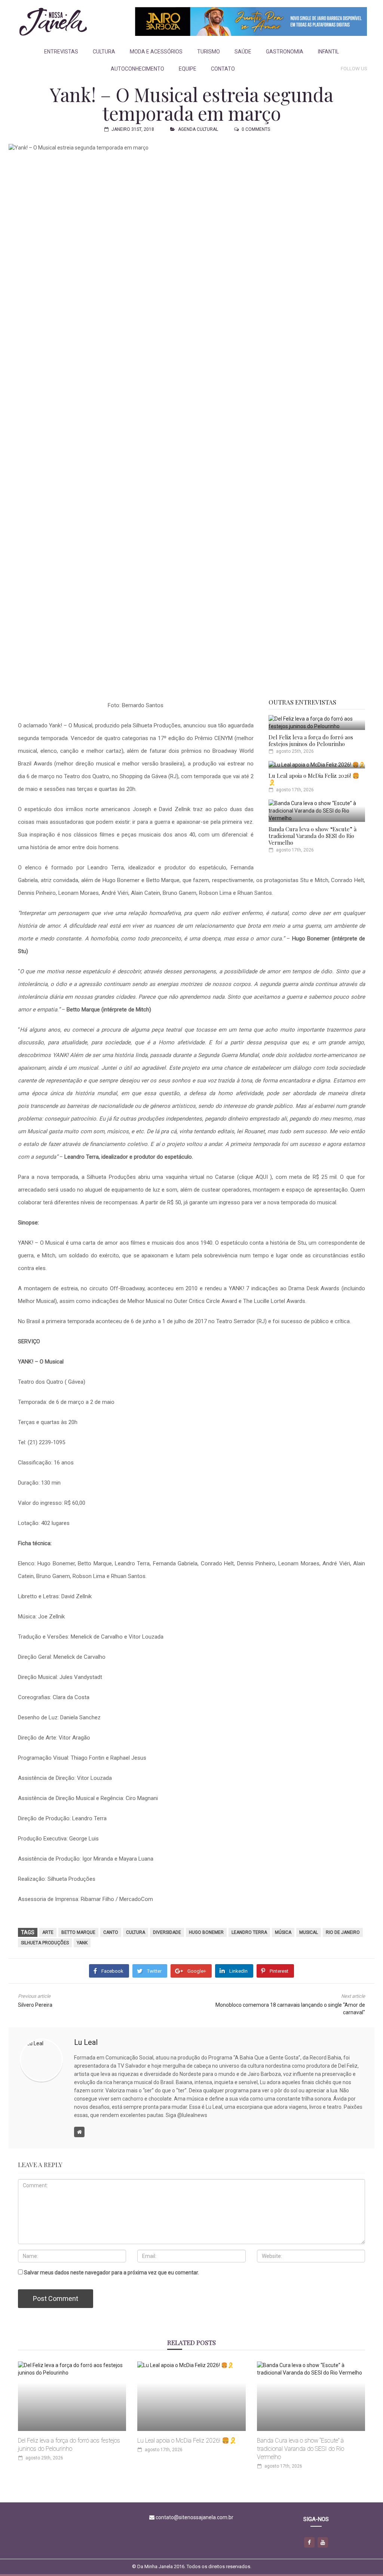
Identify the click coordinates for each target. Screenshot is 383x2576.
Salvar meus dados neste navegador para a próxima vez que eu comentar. (111, 2273)
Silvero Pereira (35, 2005)
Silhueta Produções (45, 1943)
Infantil (328, 52)
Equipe (188, 69)
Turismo (209, 52)
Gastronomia (285, 52)
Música (283, 1932)
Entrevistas (61, 52)
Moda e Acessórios (156, 52)
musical (309, 1932)
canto (111, 1932)
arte (48, 1932)
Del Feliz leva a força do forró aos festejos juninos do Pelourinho (311, 740)
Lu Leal (86, 2042)
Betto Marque (78, 1932)
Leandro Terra (249, 1932)
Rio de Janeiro (343, 1932)
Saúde (243, 52)
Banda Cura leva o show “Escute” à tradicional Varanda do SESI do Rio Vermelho (312, 836)
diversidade (167, 1932)
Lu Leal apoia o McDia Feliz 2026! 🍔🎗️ (314, 779)
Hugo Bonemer (206, 1932)
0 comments (256, 129)
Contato (223, 69)
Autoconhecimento (137, 69)
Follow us (354, 69)
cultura (136, 1932)
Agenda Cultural (198, 129)
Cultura (104, 52)
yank (82, 1943)
